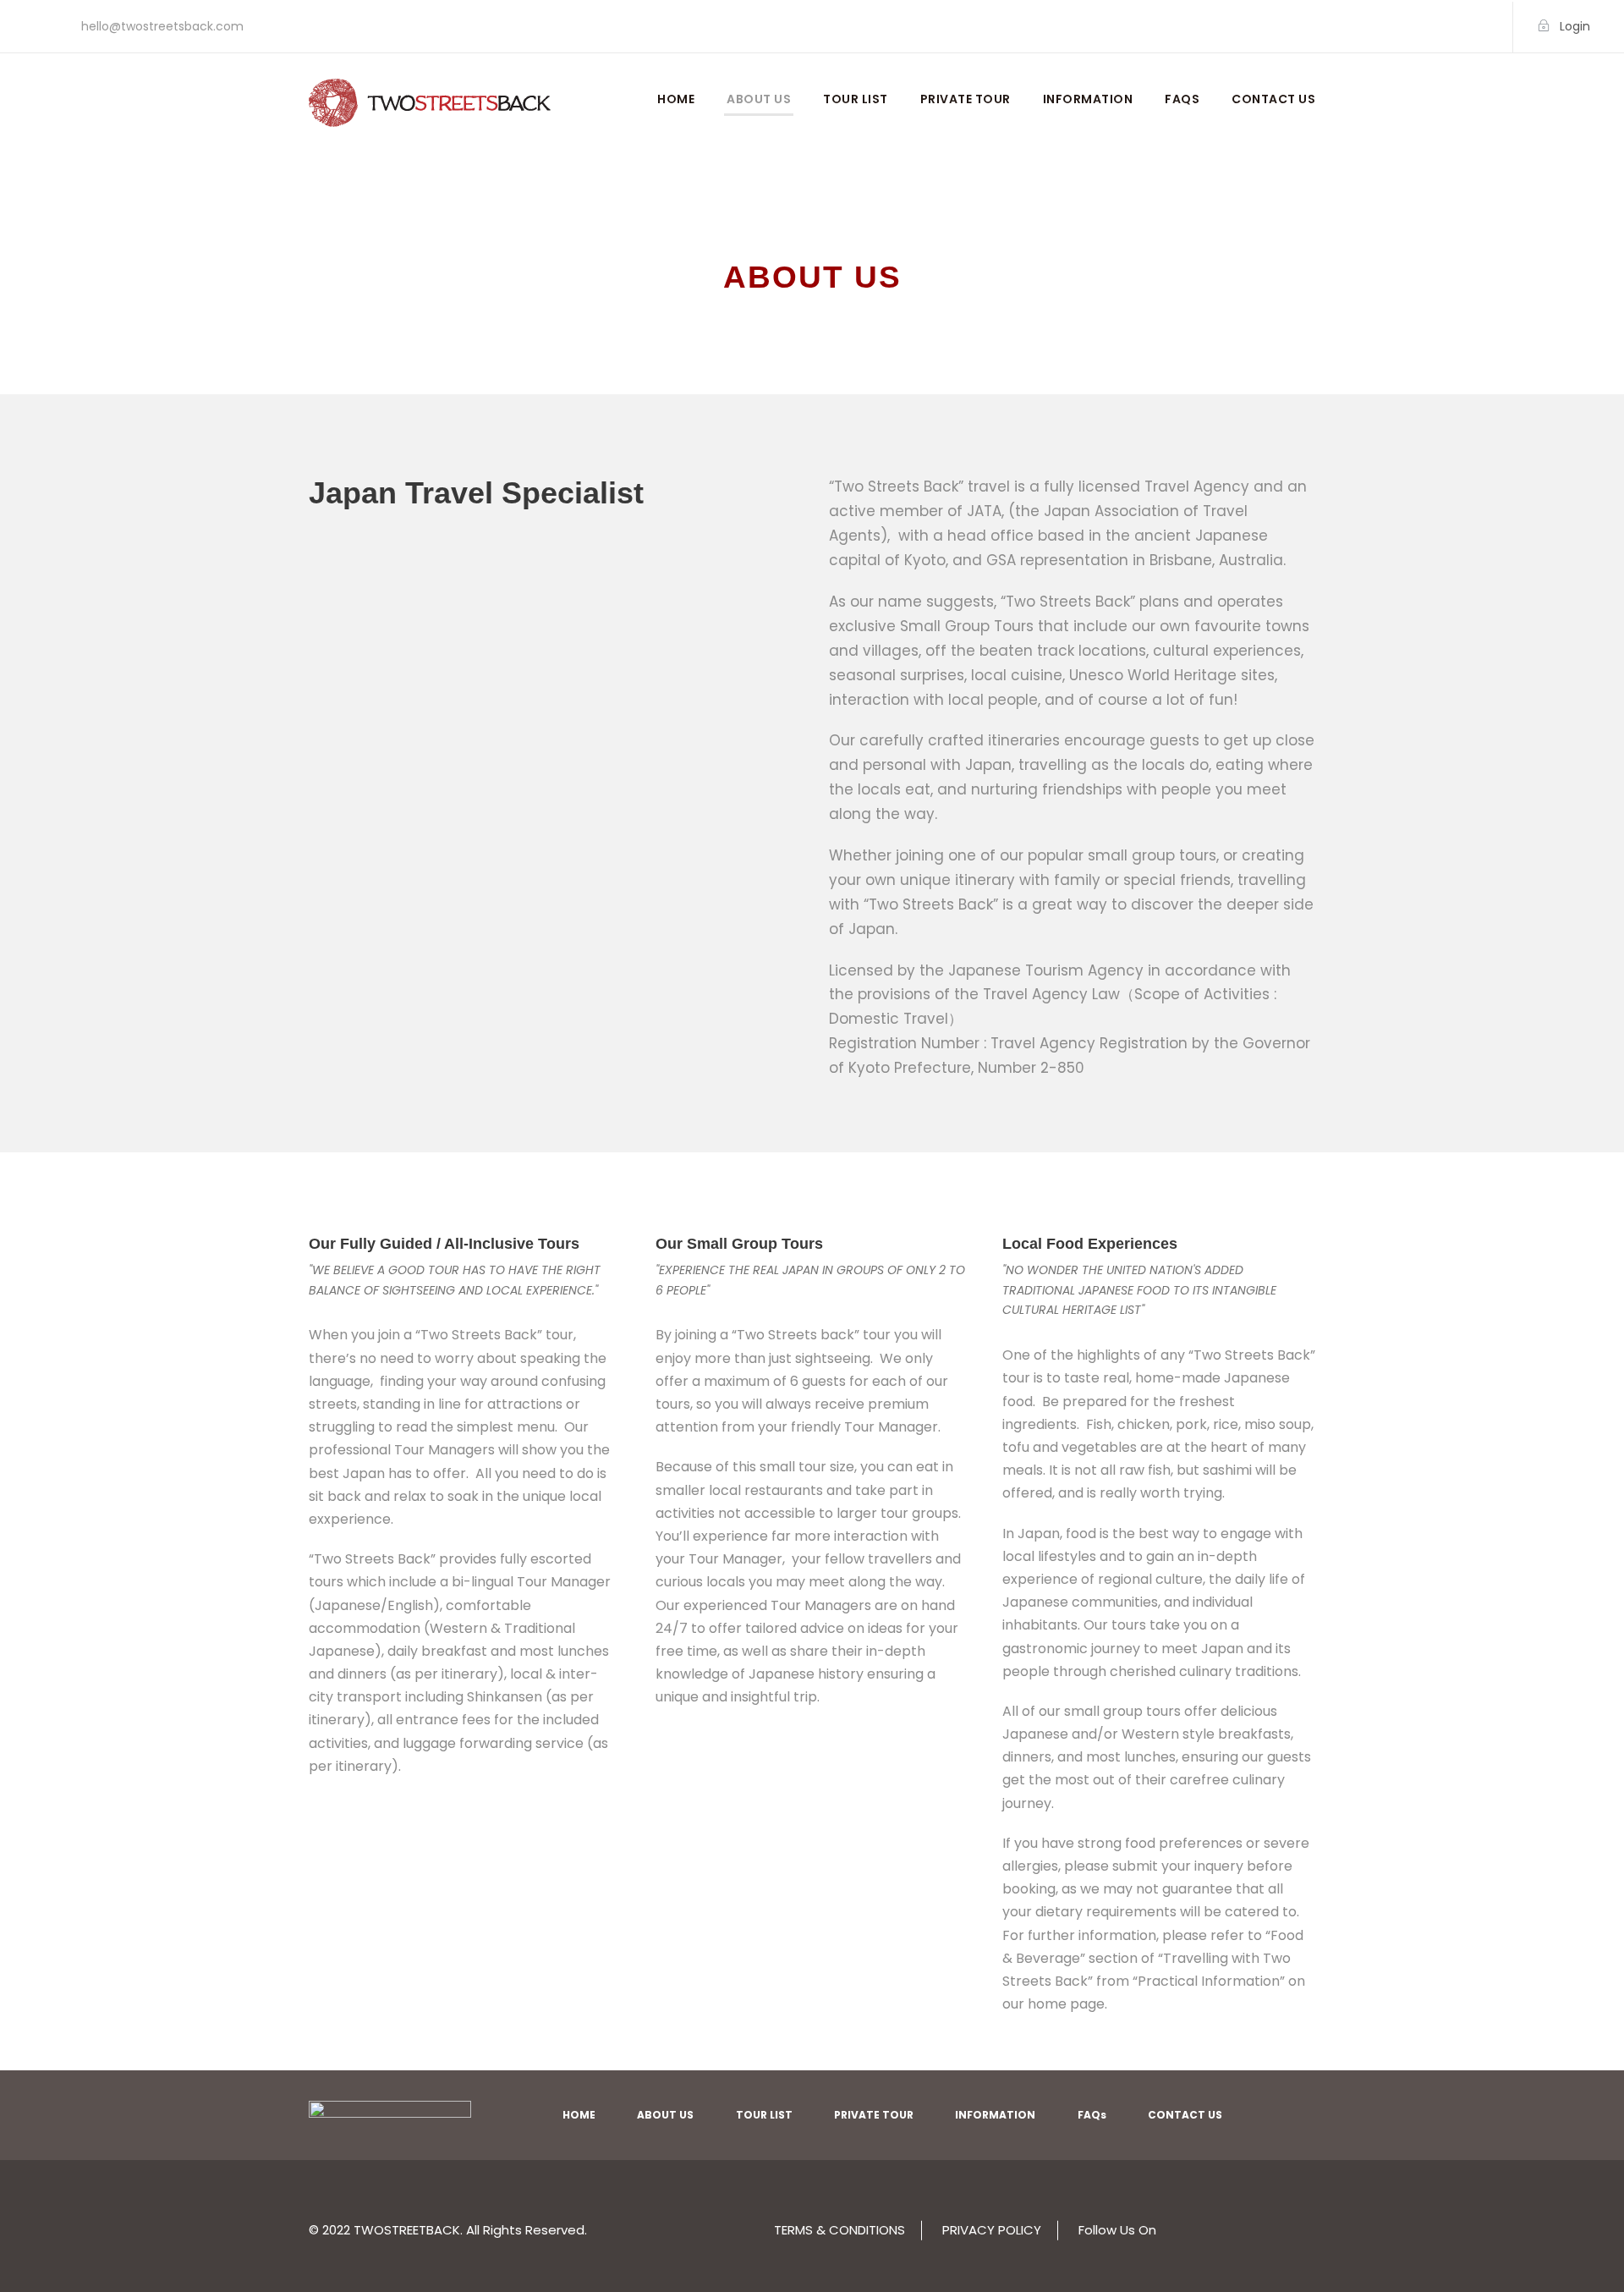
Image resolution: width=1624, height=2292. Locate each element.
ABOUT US (759, 99)
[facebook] (1454, 26)
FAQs (1182, 99)
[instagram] (1481, 26)
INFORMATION (1088, 99)
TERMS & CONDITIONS (839, 2230)
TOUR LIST (856, 99)
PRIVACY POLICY (992, 2230)
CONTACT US (1273, 99)
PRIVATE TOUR (966, 99)
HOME (676, 99)
